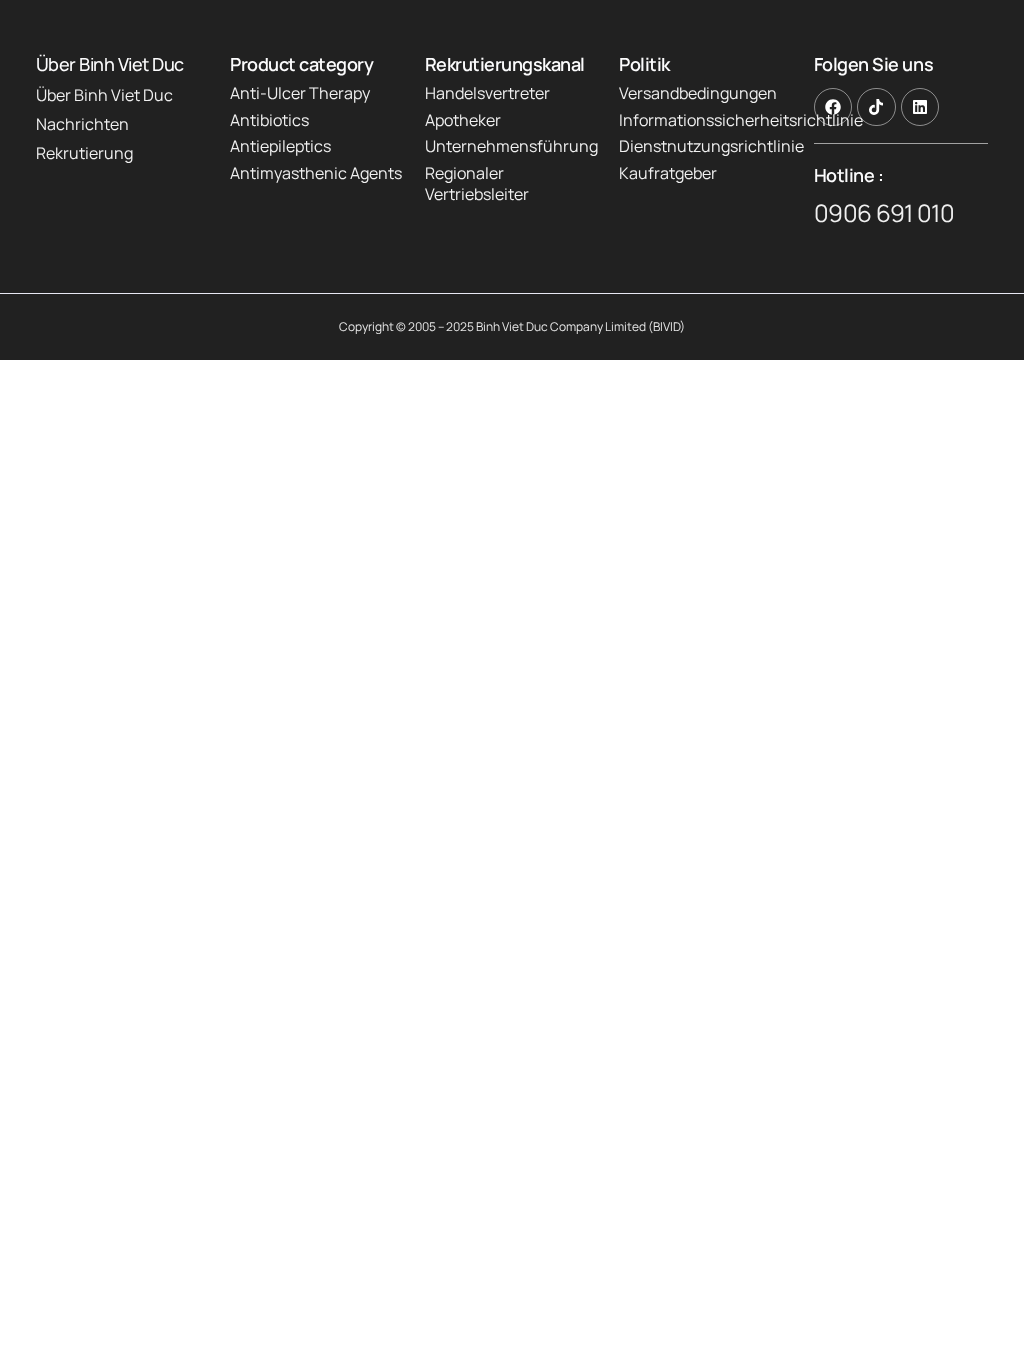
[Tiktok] (876, 107)
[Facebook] (833, 107)
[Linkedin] (920, 107)
